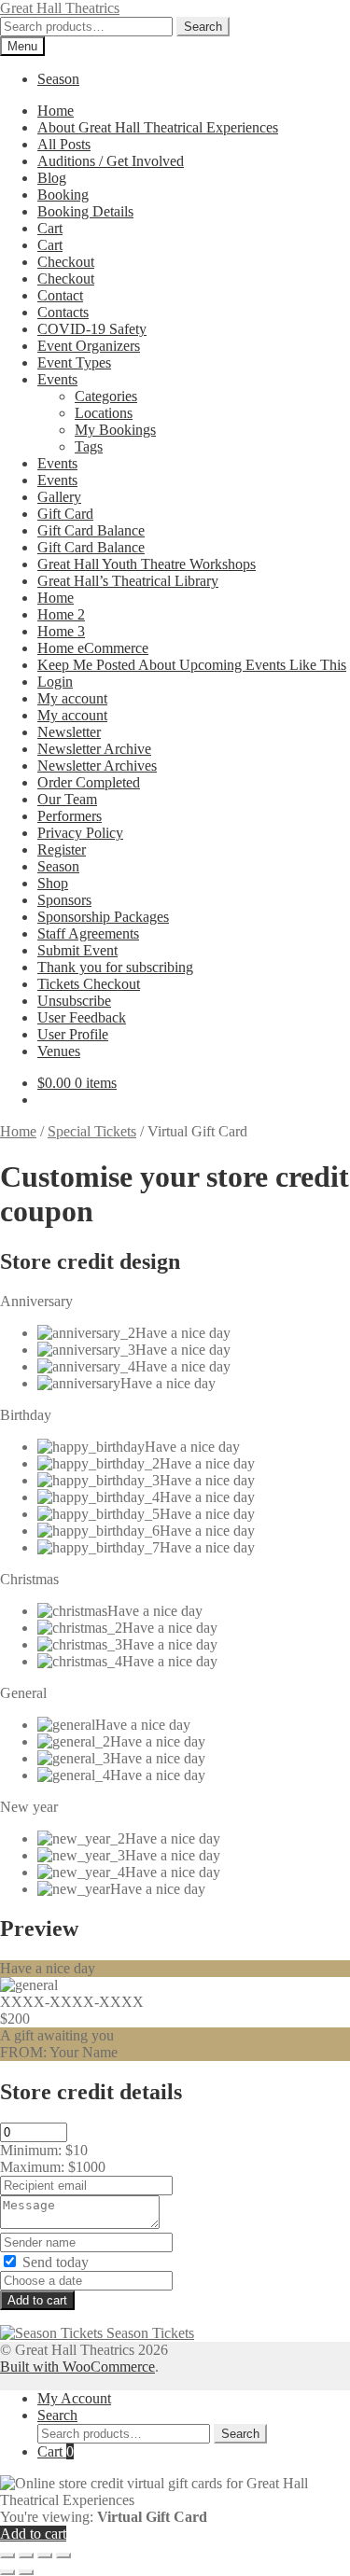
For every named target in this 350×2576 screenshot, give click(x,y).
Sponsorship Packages (103, 917)
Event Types (74, 362)
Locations (104, 413)
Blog (52, 178)
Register (62, 849)
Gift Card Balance (91, 530)
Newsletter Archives (97, 766)
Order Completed (89, 782)
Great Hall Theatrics (60, 8)
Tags (89, 446)
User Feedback (82, 1017)
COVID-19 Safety (92, 329)
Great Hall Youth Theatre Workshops (147, 564)
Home (56, 111)
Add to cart (37, 2300)
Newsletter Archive (94, 749)
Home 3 (61, 631)
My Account (74, 2398)
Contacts (63, 312)
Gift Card (65, 514)
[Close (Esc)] (63, 2555)
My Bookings (115, 430)
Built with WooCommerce (77, 2367)
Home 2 (61, 614)
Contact (60, 295)
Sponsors (64, 900)
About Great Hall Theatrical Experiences (158, 127)
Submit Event (77, 950)
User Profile (73, 1034)
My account (72, 698)
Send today (54, 2262)
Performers (70, 816)
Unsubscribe (74, 1001)
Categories (106, 396)
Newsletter (69, 732)
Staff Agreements (88, 933)
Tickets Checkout (89, 984)
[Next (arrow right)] (26, 2572)
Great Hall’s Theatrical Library (128, 581)
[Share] (45, 2555)
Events (57, 379)
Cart (50, 228)
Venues (59, 1051)
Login (55, 682)
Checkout (66, 262)
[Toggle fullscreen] (26, 2555)
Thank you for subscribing (115, 967)
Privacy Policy (80, 833)
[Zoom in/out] (7, 2555)
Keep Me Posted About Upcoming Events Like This (192, 665)
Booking (63, 195)
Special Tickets (92, 1131)
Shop (53, 883)
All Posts (64, 144)
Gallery (59, 497)
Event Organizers (89, 346)
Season (58, 79)
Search (203, 27)
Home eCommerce (93, 648)
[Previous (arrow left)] (7, 2572)
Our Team (67, 799)
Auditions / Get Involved (111, 161)
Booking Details (85, 211)
